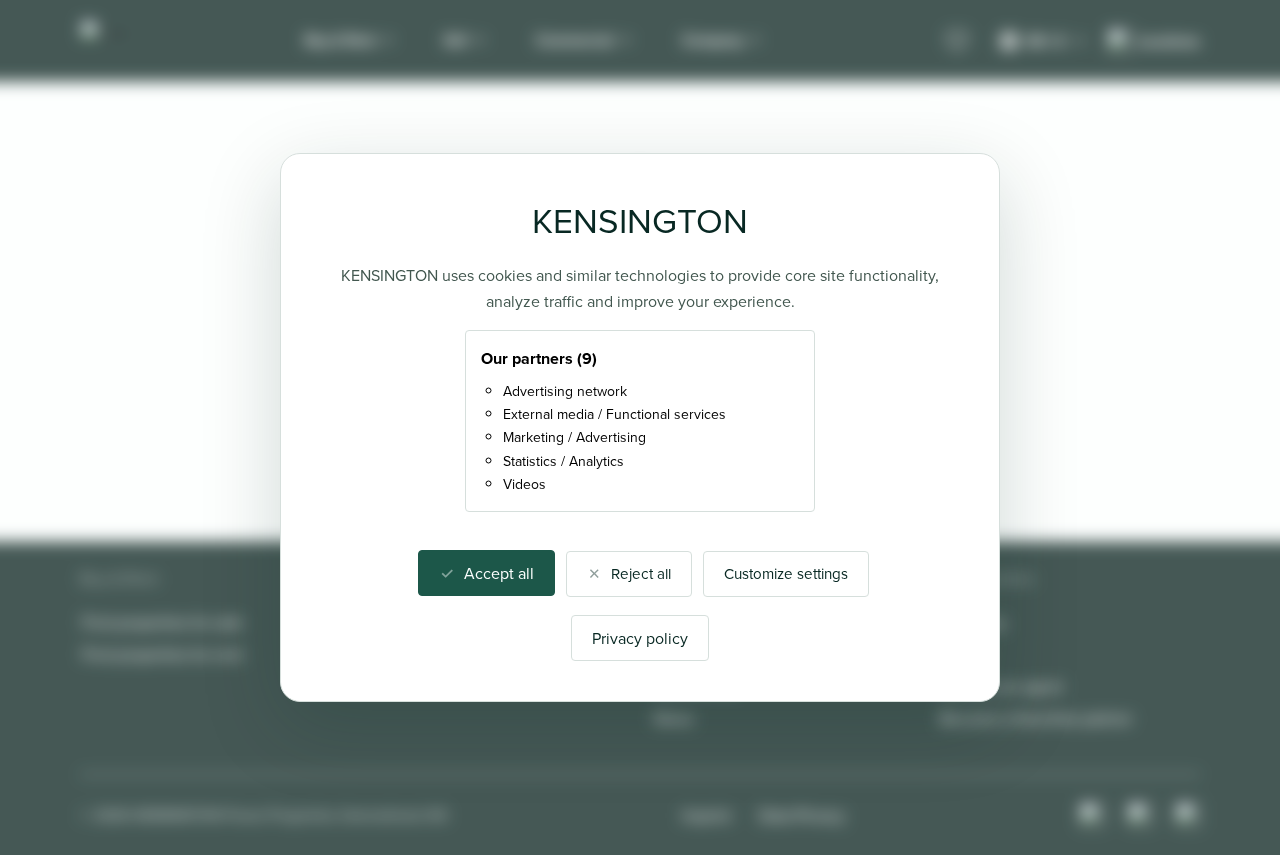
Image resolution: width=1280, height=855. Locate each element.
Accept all (499, 573)
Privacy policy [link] (640, 638)
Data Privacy (802, 815)
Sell (456, 40)
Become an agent (1001, 686)
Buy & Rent (340, 40)
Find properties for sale (162, 622)
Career (963, 654)
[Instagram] (1092, 815)
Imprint (706, 815)
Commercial (575, 40)
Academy (973, 622)
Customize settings (786, 573)
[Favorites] (957, 41)
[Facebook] (1140, 815)
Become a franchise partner (1036, 718)
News (673, 718)
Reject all (641, 573)
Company (712, 40)
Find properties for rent (162, 654)
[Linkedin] (1188, 815)
